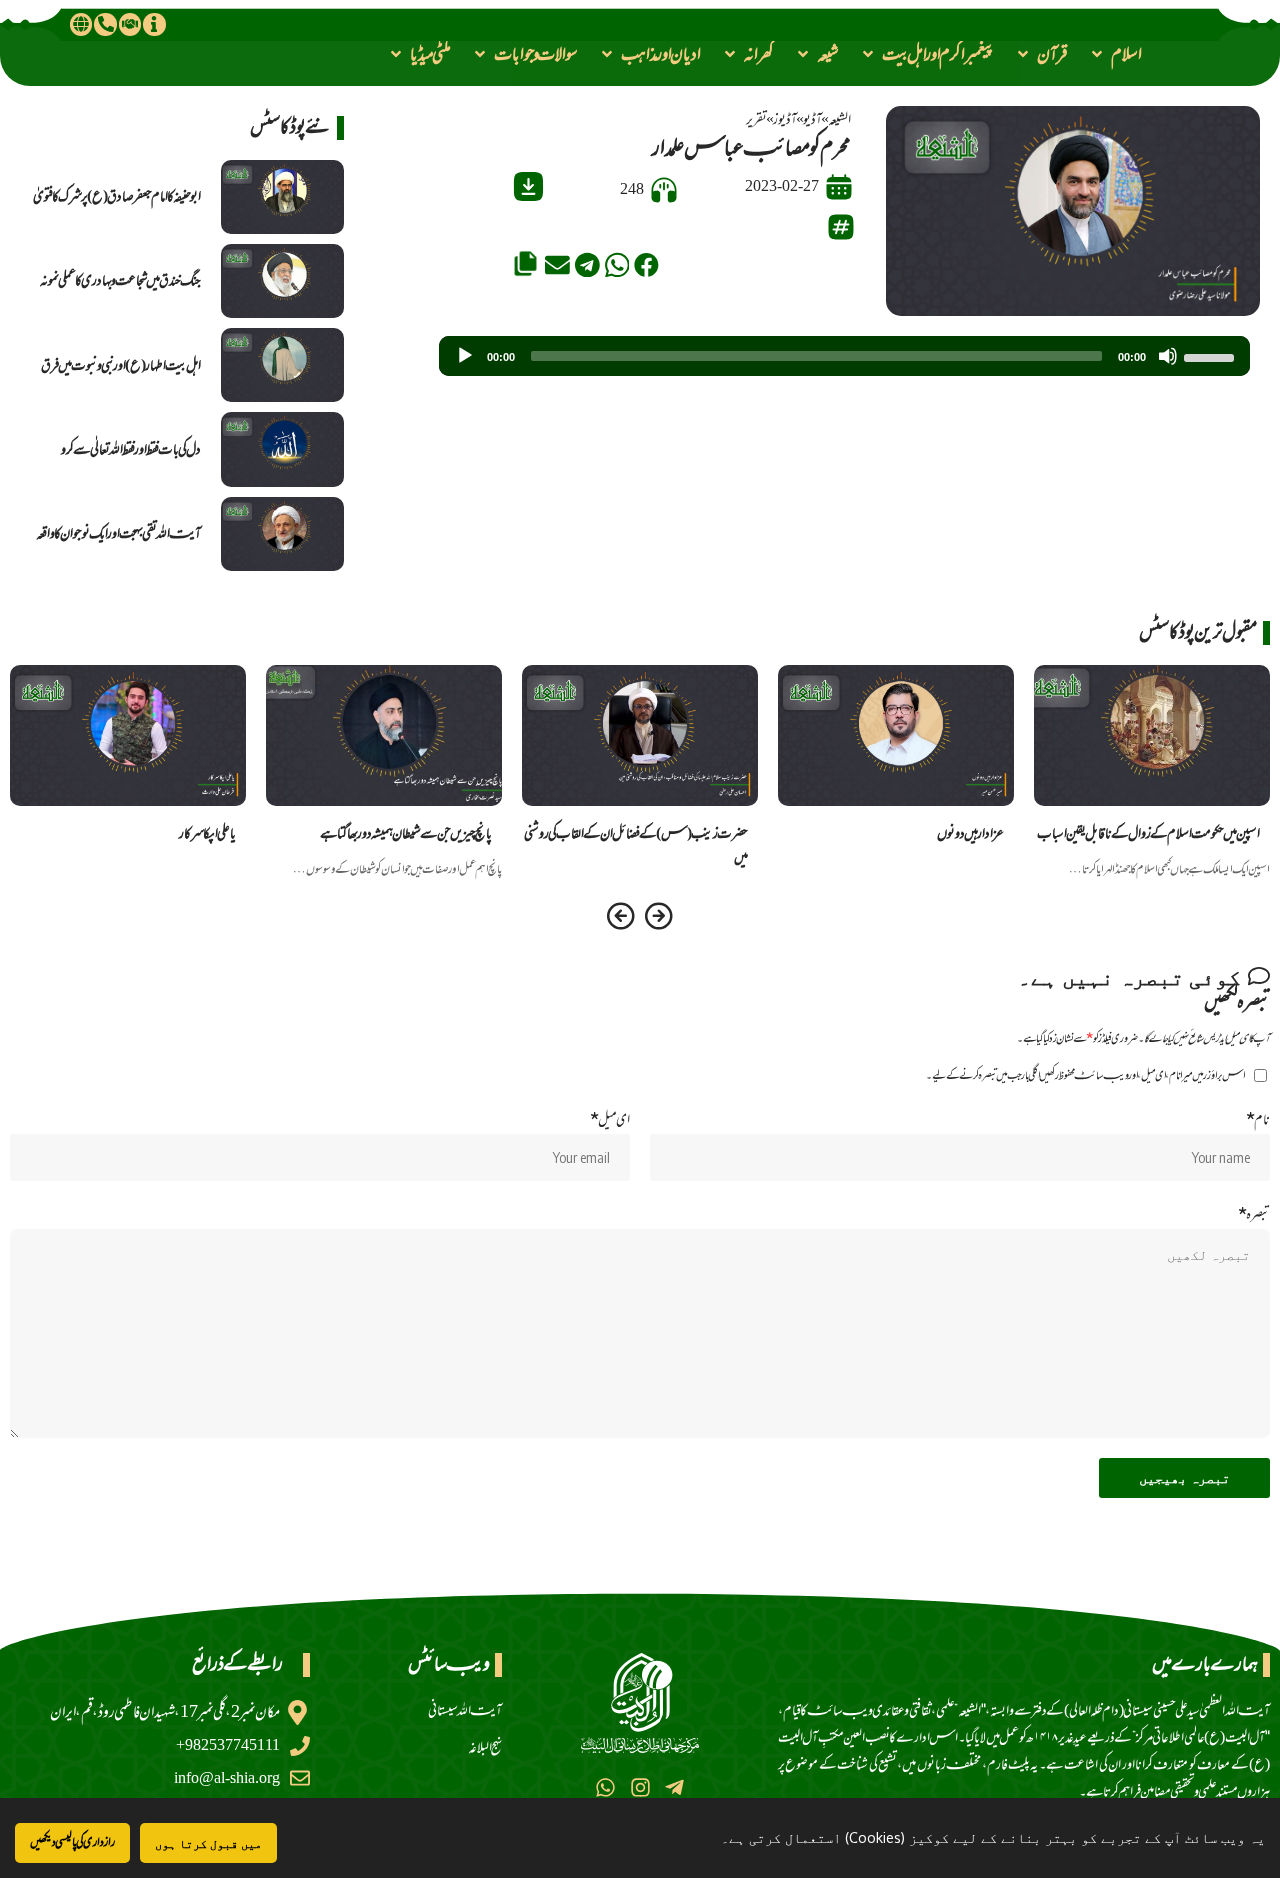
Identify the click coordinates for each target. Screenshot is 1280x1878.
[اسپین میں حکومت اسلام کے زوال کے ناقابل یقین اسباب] (1152, 736)
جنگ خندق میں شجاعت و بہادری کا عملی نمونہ (120, 280)
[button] (1115, 54)
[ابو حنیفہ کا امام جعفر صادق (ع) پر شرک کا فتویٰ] (283, 197)
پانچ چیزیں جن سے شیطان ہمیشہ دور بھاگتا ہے (406, 833)
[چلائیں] (465, 356)
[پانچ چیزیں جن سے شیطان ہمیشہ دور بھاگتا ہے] (384, 736)
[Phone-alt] (105, 24)
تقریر (756, 119)
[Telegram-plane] (674, 1787)
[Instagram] (639, 1787)
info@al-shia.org (227, 1778)
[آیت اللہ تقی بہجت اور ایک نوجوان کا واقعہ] (283, 534)
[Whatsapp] (605, 1787)
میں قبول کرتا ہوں (208, 1843)
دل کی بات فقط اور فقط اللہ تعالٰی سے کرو (131, 449)
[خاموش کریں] (1168, 356)
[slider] (1212, 356)
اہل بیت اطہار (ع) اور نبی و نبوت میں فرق (121, 365)
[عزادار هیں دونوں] (896, 736)
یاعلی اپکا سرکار (207, 833)
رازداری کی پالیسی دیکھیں (72, 1842)
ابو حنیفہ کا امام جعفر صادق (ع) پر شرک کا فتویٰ (117, 196)
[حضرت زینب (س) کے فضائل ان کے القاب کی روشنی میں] (640, 736)
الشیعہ (839, 119)
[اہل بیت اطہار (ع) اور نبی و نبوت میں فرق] (283, 365)
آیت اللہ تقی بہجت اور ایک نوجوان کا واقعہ (118, 533)
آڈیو (812, 119)
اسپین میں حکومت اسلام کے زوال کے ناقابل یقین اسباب (1148, 833)
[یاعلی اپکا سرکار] (128, 736)
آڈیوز (785, 119)
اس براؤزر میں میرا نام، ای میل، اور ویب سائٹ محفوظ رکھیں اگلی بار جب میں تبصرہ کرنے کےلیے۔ (1085, 1075)
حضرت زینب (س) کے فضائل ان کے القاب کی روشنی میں (636, 845)
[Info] (154, 24)
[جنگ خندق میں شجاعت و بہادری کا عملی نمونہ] (283, 281)
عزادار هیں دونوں (970, 833)
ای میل (610, 1119)
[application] (844, 356)
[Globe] (81, 24)
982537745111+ (228, 1745)
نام (1258, 1119)
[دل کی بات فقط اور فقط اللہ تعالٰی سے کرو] (283, 449)
